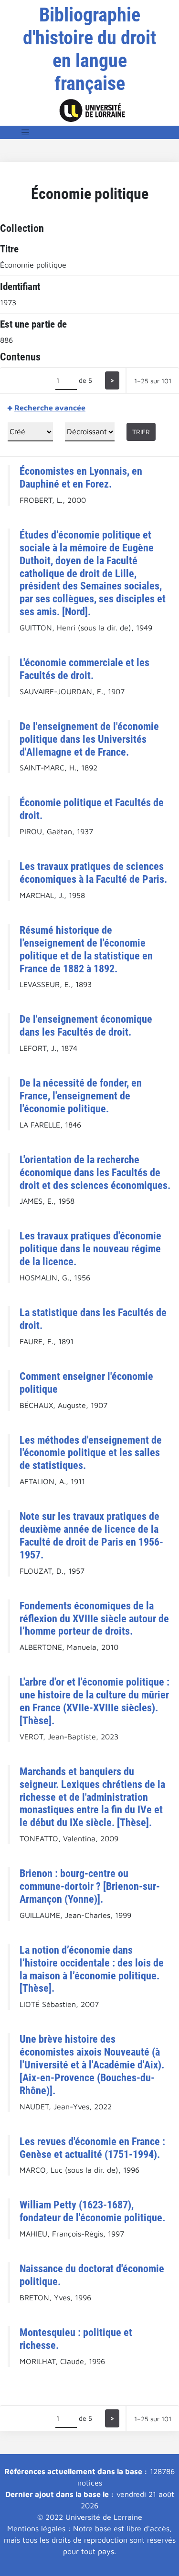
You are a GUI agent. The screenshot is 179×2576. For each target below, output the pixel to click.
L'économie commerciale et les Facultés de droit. (84, 669)
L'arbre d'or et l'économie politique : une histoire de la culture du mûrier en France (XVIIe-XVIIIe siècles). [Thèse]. (95, 1701)
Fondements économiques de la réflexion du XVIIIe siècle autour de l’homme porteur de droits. (94, 1618)
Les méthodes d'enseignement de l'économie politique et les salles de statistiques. (91, 1453)
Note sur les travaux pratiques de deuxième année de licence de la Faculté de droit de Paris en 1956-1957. (91, 1535)
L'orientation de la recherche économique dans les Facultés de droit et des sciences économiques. (95, 1172)
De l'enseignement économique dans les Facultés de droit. (86, 1025)
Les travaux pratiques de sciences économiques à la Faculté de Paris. (93, 873)
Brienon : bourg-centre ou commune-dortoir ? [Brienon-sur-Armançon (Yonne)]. (90, 1886)
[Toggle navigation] (25, 132)
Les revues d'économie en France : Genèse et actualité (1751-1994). (92, 2148)
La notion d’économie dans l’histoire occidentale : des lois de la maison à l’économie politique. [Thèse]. (92, 1969)
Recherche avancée (50, 408)
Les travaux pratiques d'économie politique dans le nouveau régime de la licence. (90, 1248)
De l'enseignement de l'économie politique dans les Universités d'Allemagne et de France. (89, 739)
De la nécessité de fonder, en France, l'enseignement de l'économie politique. (81, 1096)
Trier (141, 432)
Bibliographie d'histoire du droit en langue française (89, 49)
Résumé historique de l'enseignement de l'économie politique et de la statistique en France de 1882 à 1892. (86, 949)
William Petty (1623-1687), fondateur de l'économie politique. (92, 2211)
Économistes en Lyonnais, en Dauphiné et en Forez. (81, 477)
